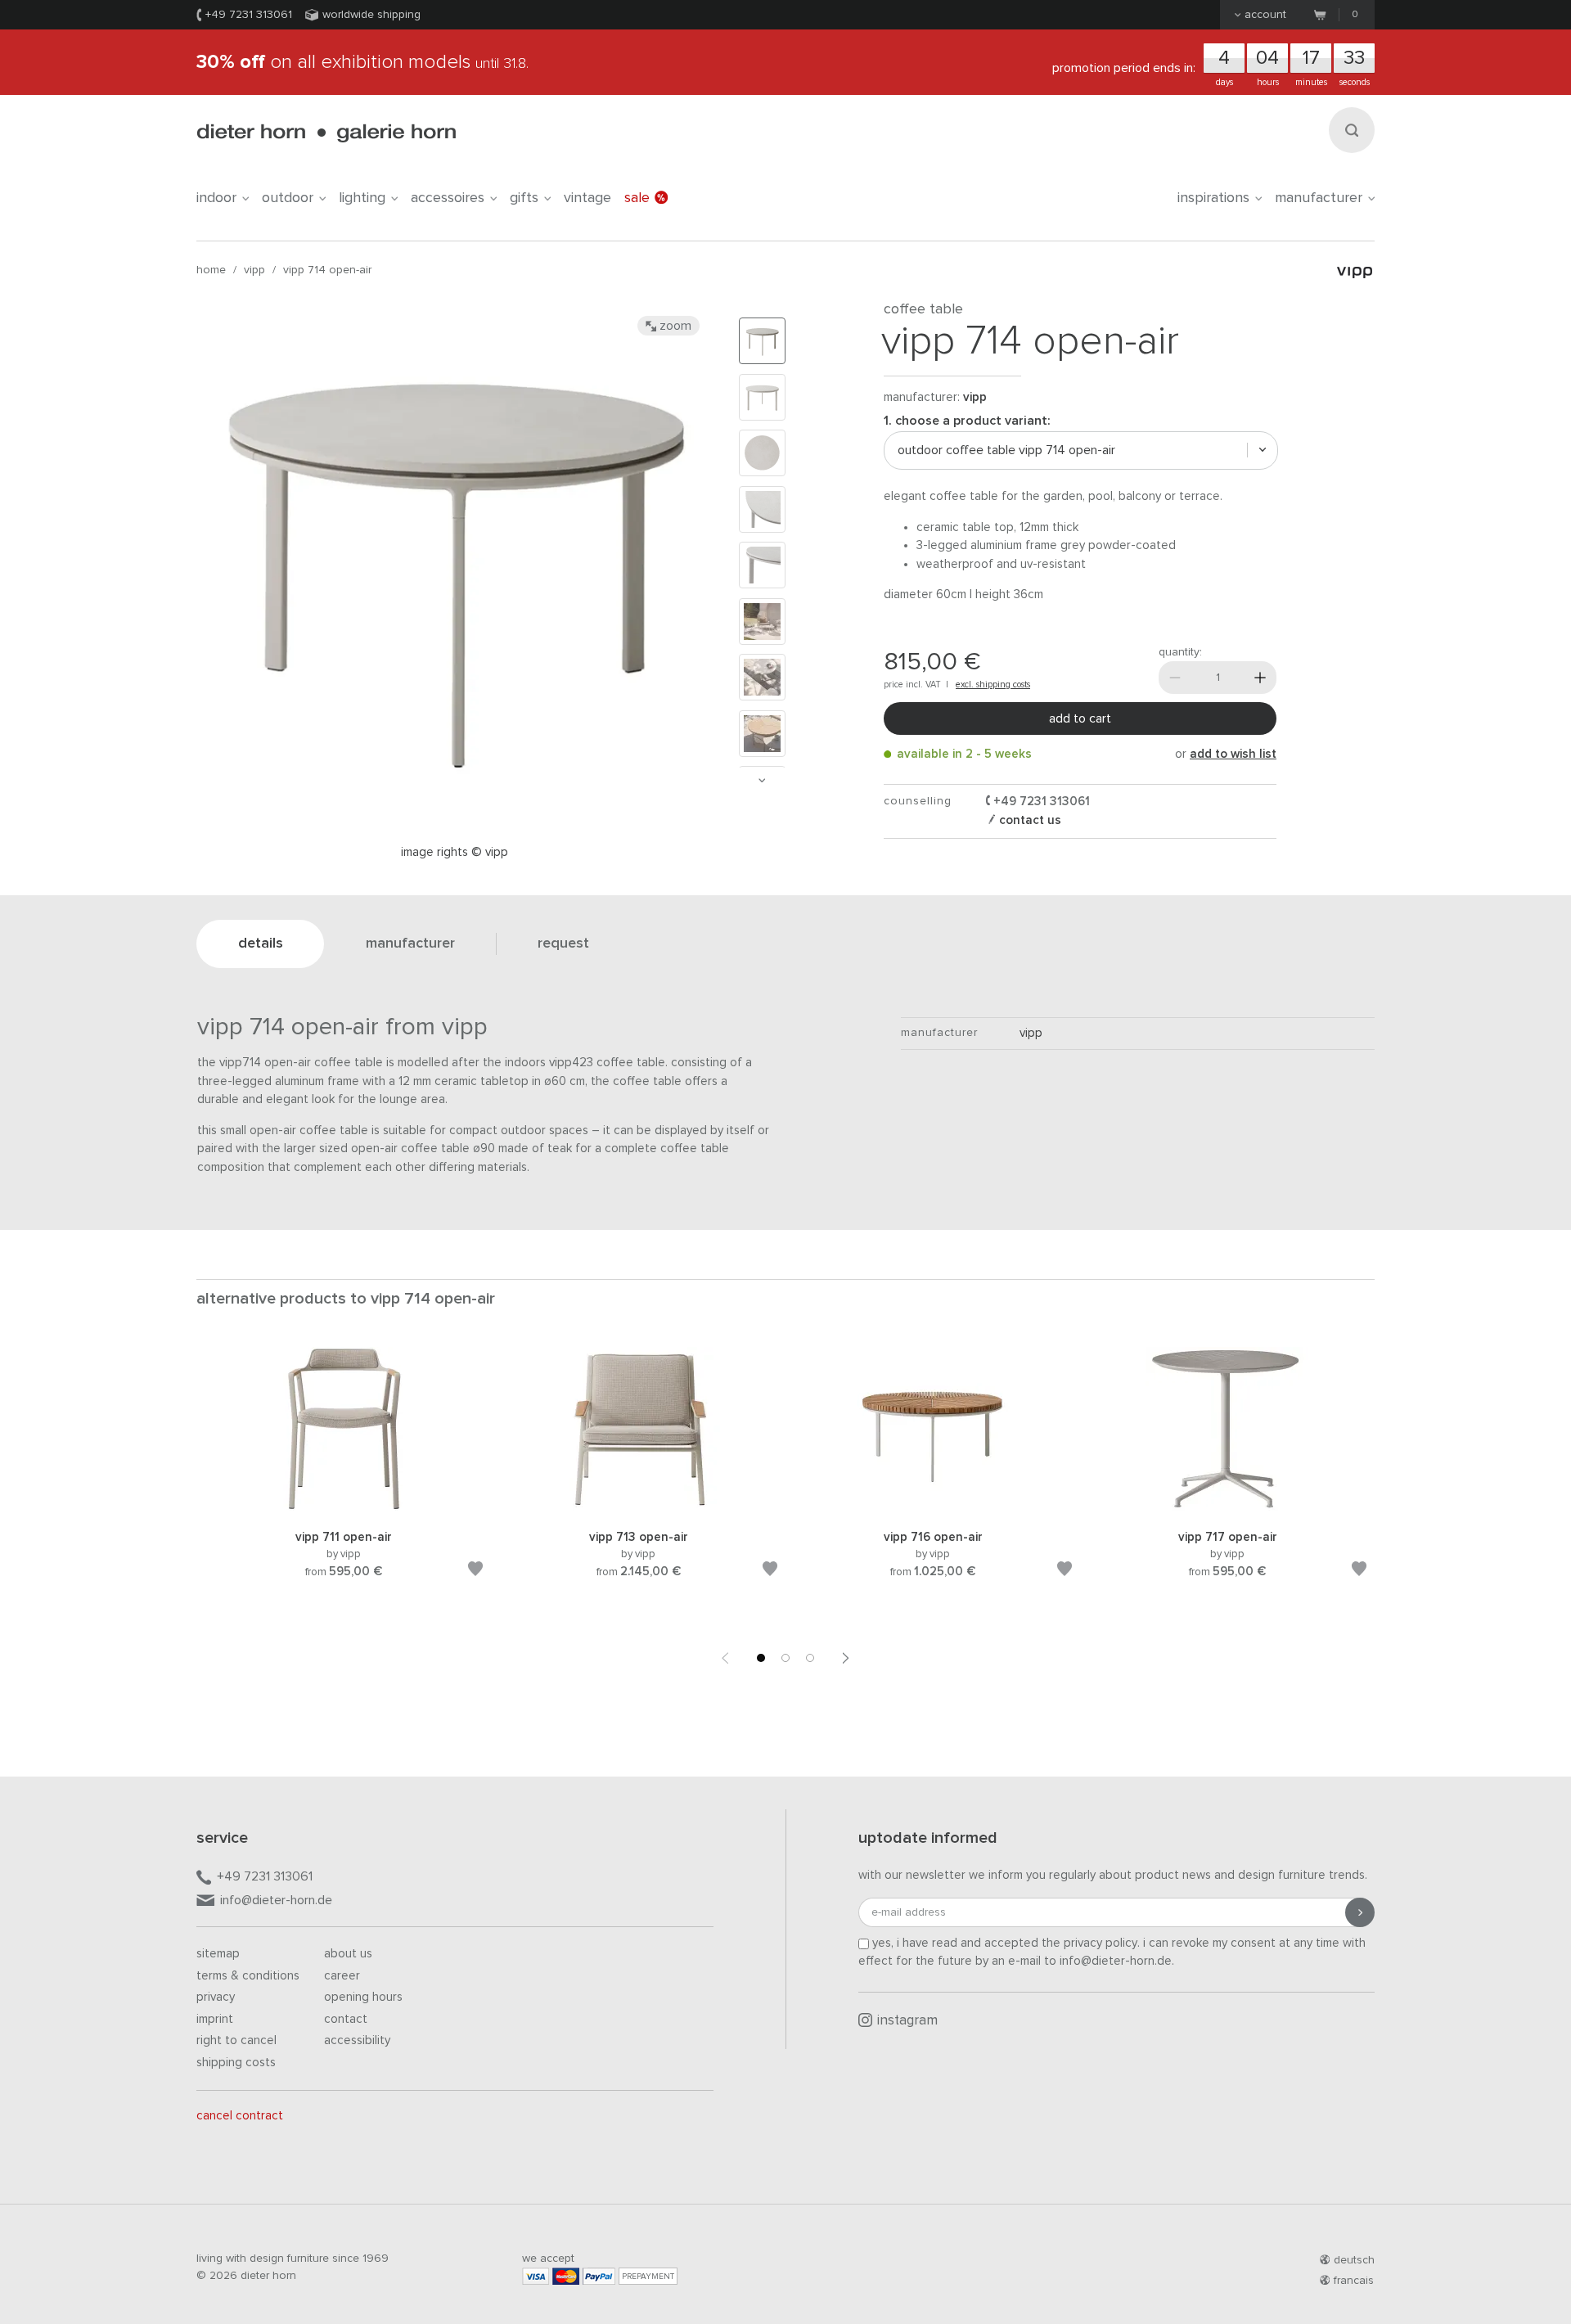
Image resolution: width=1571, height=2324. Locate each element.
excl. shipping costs (993, 685)
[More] (1260, 678)
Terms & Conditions (248, 1976)
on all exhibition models (362, 62)
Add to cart (1080, 718)
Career (342, 1976)
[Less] (1175, 678)
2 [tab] (785, 1658)
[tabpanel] (344, 1482)
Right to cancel (236, 2040)
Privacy (216, 1997)
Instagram (907, 2021)
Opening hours (363, 1997)
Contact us (1029, 820)
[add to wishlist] (475, 1572)
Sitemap (218, 1954)
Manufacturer (1319, 198)
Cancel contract (240, 2116)
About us (348, 1954)
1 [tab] (761, 1658)
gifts (524, 198)
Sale (637, 198)
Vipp (254, 270)
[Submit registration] (1360, 1912)
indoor (216, 198)
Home (211, 270)
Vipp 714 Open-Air (327, 270)
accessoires (448, 198)
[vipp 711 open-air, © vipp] (344, 1508)
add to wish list (1233, 754)
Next (762, 780)
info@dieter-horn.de (276, 1900)
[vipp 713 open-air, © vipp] (638, 1508)
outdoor (288, 198)
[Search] (1352, 130)
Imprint (215, 2019)
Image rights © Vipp (455, 852)
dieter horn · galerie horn (326, 133)
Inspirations (1213, 198)
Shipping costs (236, 2063)
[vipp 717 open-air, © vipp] (1227, 1508)
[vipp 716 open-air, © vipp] (933, 1508)
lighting (362, 198)
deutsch (1354, 2260)
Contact (346, 2019)
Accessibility (357, 2040)
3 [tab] (810, 1658)
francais (1354, 2281)
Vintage (587, 198)
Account (1265, 15)
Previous (725, 1658)
